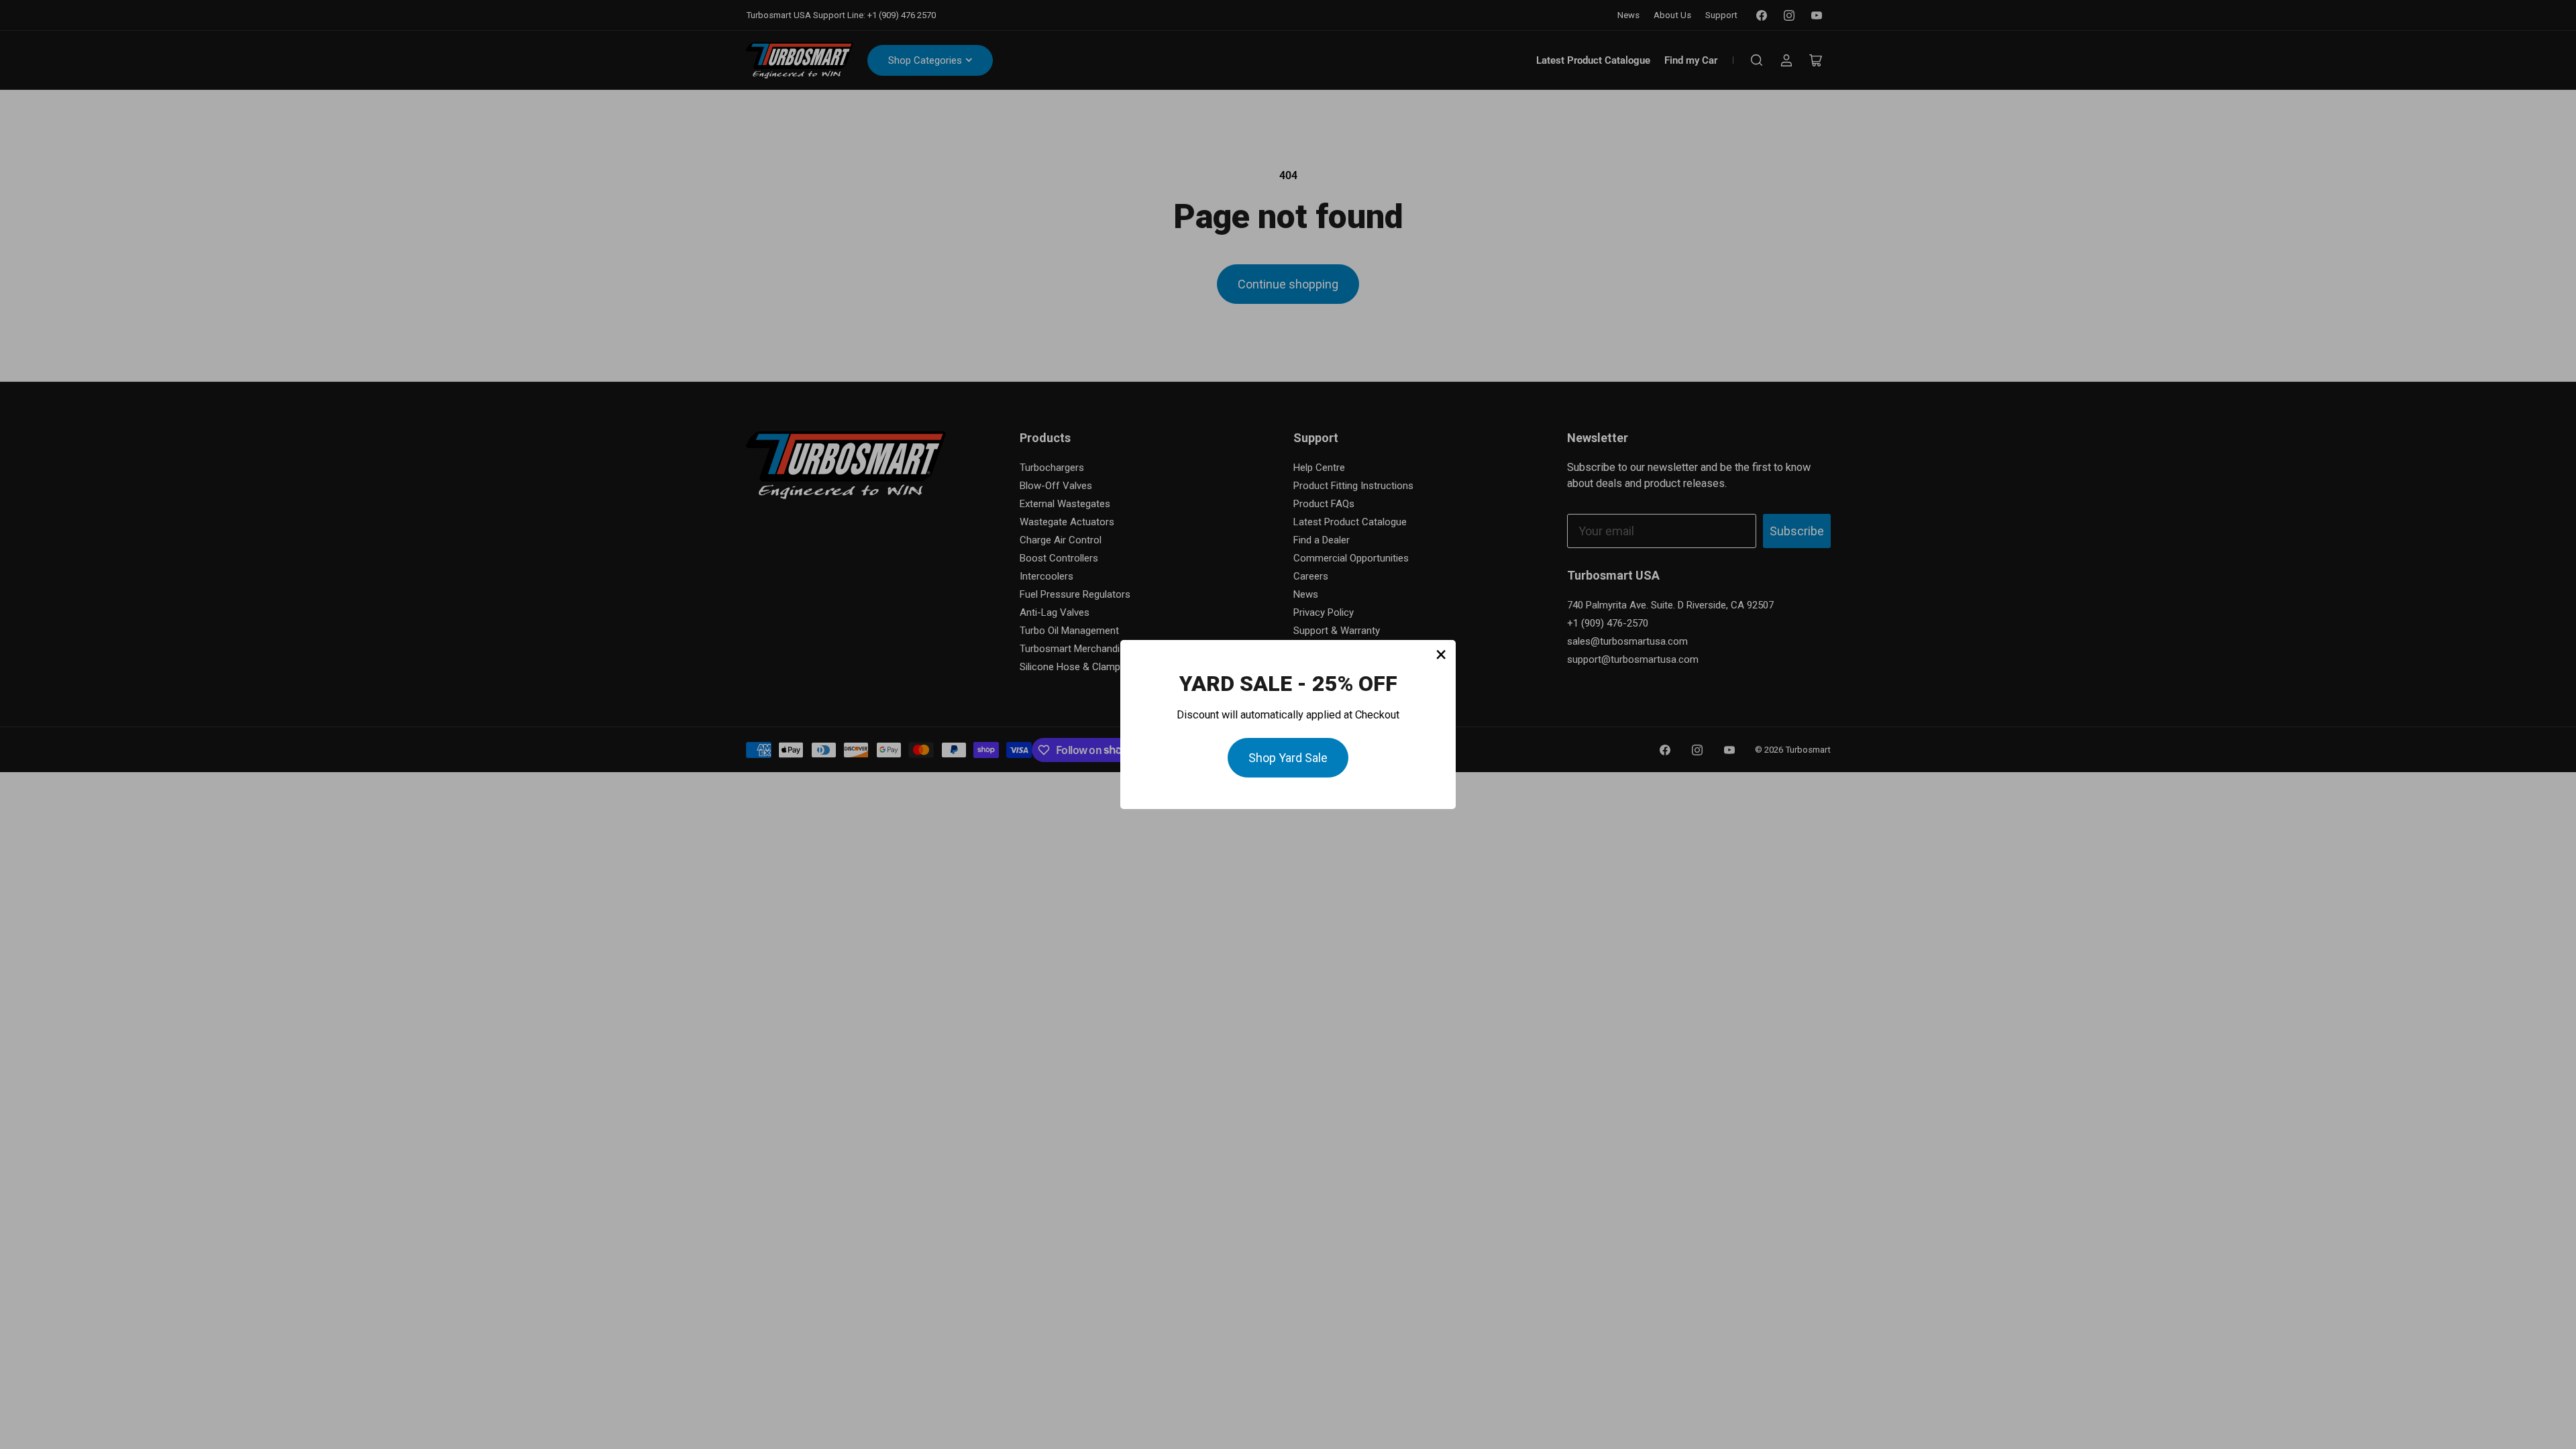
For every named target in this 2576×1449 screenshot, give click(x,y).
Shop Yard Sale (1288, 758)
